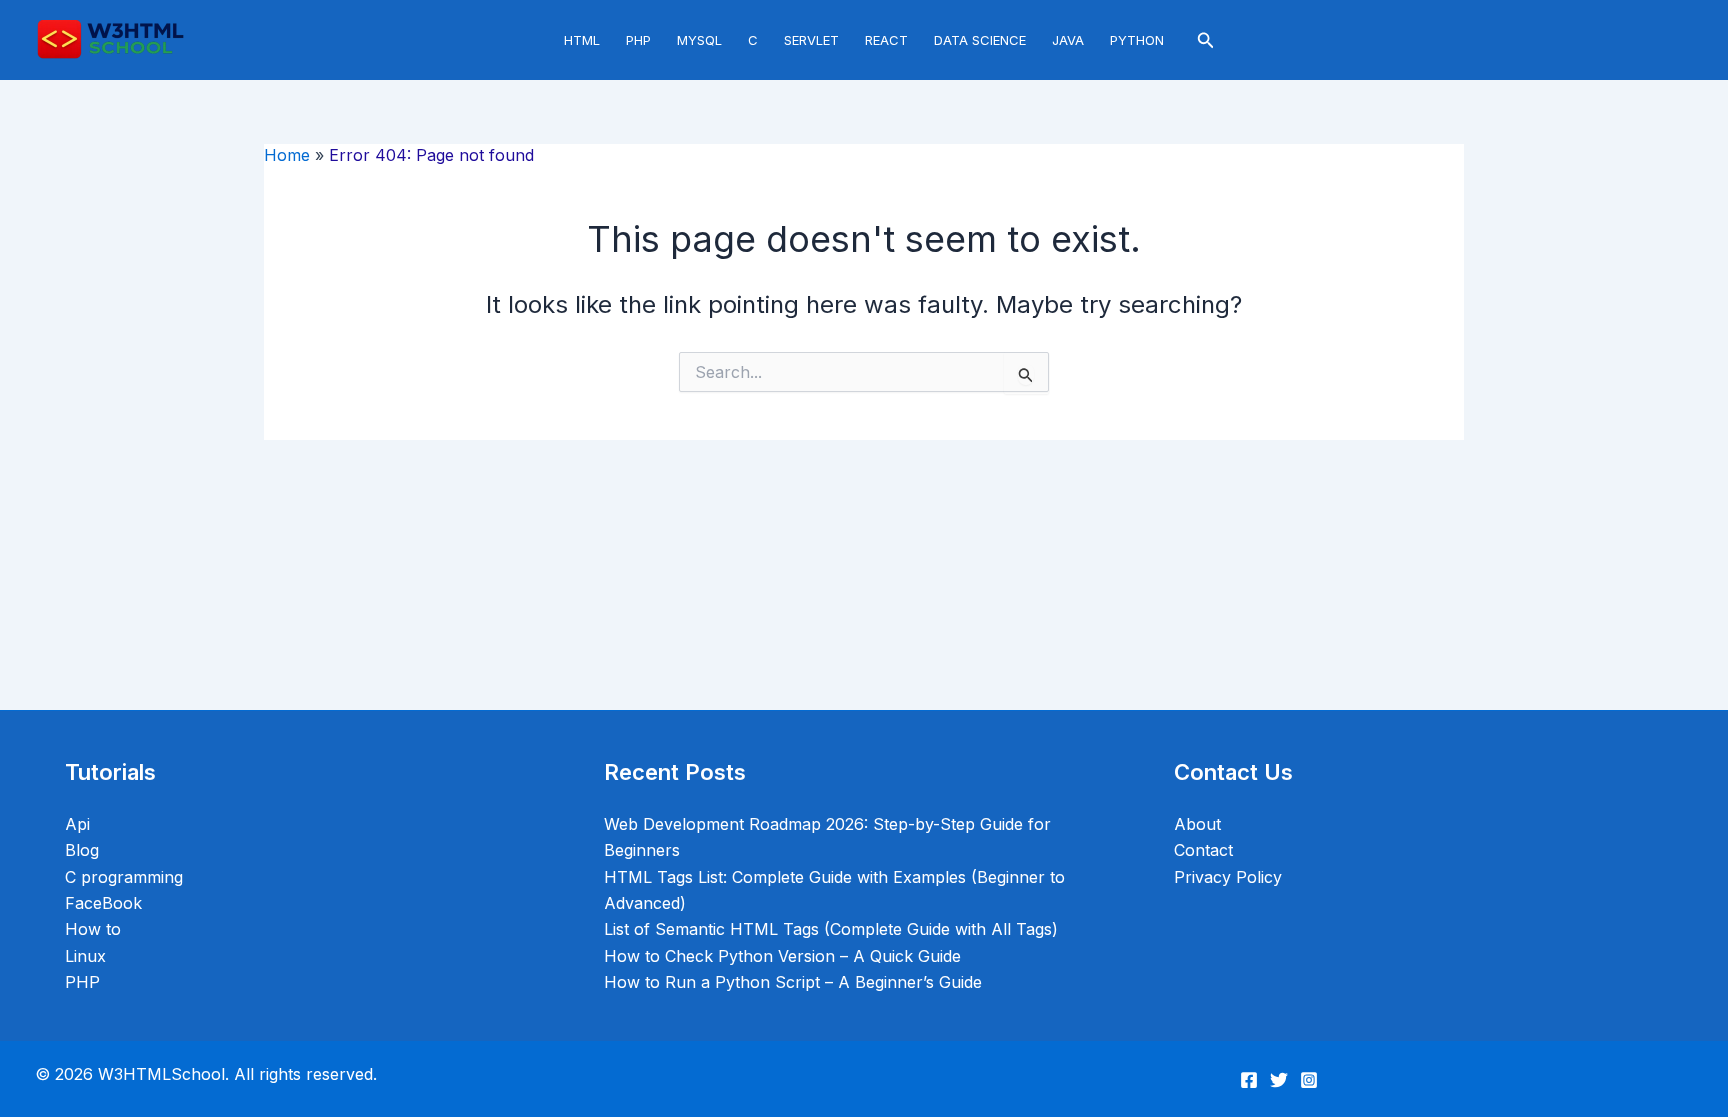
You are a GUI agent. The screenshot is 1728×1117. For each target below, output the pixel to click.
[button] (1206, 40)
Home (287, 155)
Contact (1203, 850)
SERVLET (811, 40)
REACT (886, 40)
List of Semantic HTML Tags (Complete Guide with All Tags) (831, 929)
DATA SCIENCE (980, 40)
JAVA (1068, 40)
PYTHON (1137, 40)
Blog (82, 850)
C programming (124, 877)
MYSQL (699, 40)
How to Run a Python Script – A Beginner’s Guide (793, 982)
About (1197, 824)
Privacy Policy (1228, 877)
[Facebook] (1249, 1080)
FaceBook (103, 903)
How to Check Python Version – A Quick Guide (782, 956)
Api (77, 824)
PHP (638, 40)
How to (93, 929)
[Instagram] (1309, 1080)
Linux (85, 956)
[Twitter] (1279, 1080)
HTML (582, 40)
